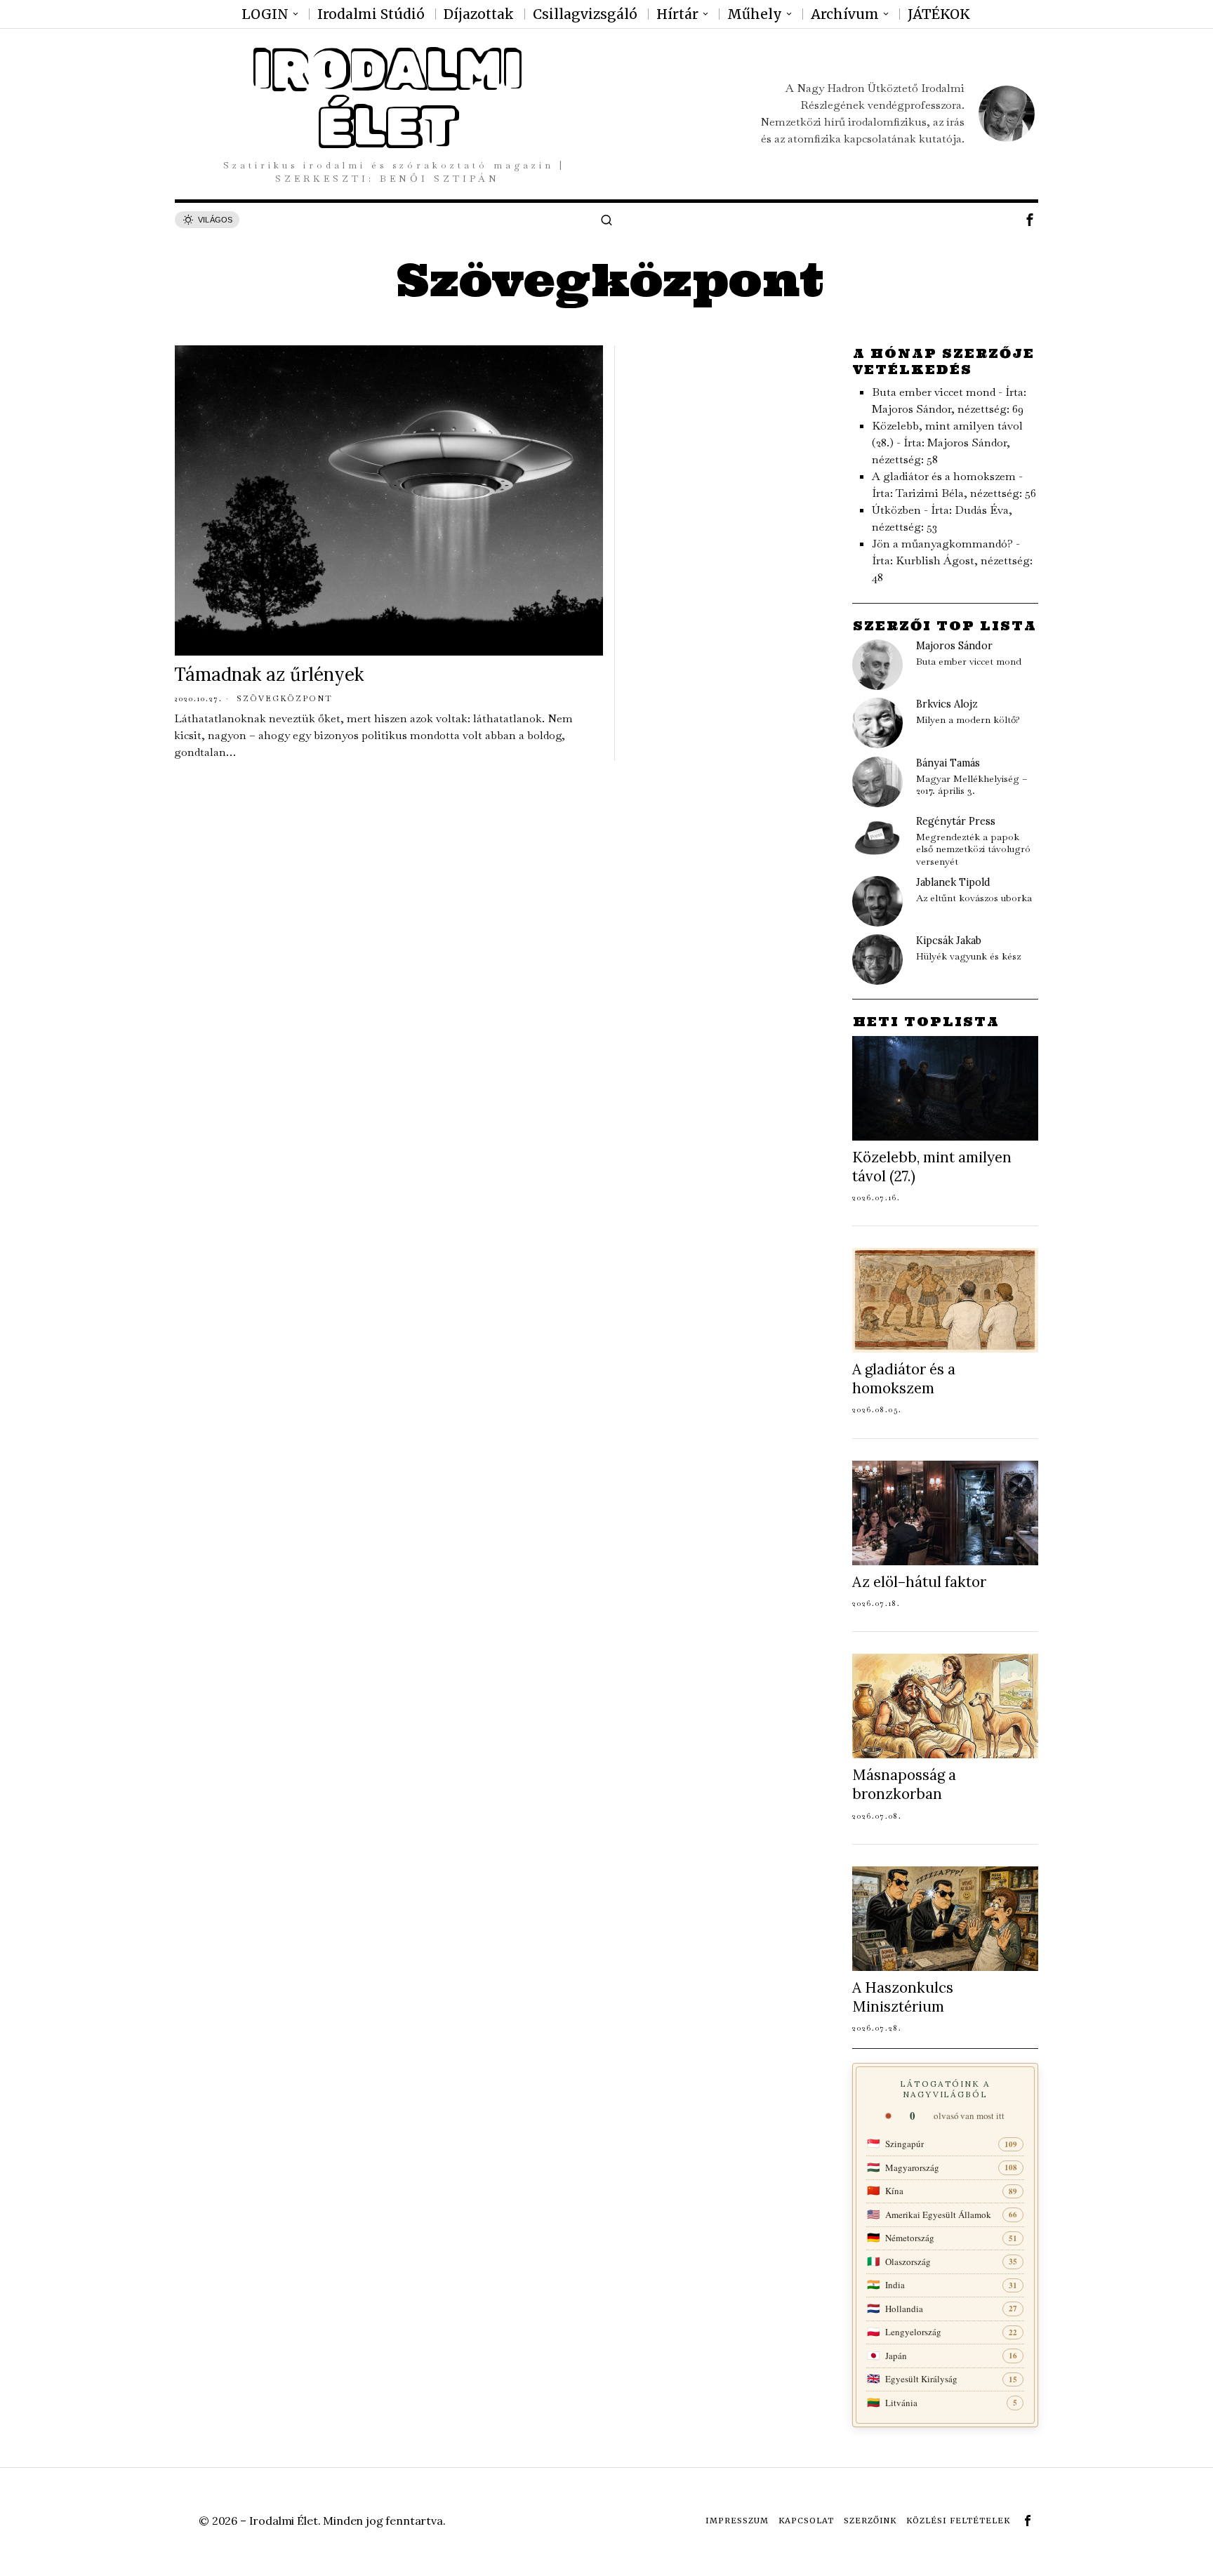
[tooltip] (1030, 220)
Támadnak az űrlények (269, 674)
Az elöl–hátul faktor (919, 1582)
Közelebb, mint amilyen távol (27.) (932, 1167)
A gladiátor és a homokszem (944, 476)
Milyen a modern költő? (968, 720)
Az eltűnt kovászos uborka (974, 898)
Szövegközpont (285, 698)
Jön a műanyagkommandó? (942, 544)
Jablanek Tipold (953, 882)
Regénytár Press (956, 821)
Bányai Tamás (948, 763)
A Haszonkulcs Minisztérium (903, 1997)
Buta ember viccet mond (934, 392)
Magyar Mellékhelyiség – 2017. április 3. (972, 785)
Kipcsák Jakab (949, 941)
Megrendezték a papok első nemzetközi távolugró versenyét (973, 849)
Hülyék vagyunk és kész (968, 956)
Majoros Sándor (954, 646)
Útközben (896, 510)
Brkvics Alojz (947, 704)
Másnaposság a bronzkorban (904, 1784)
